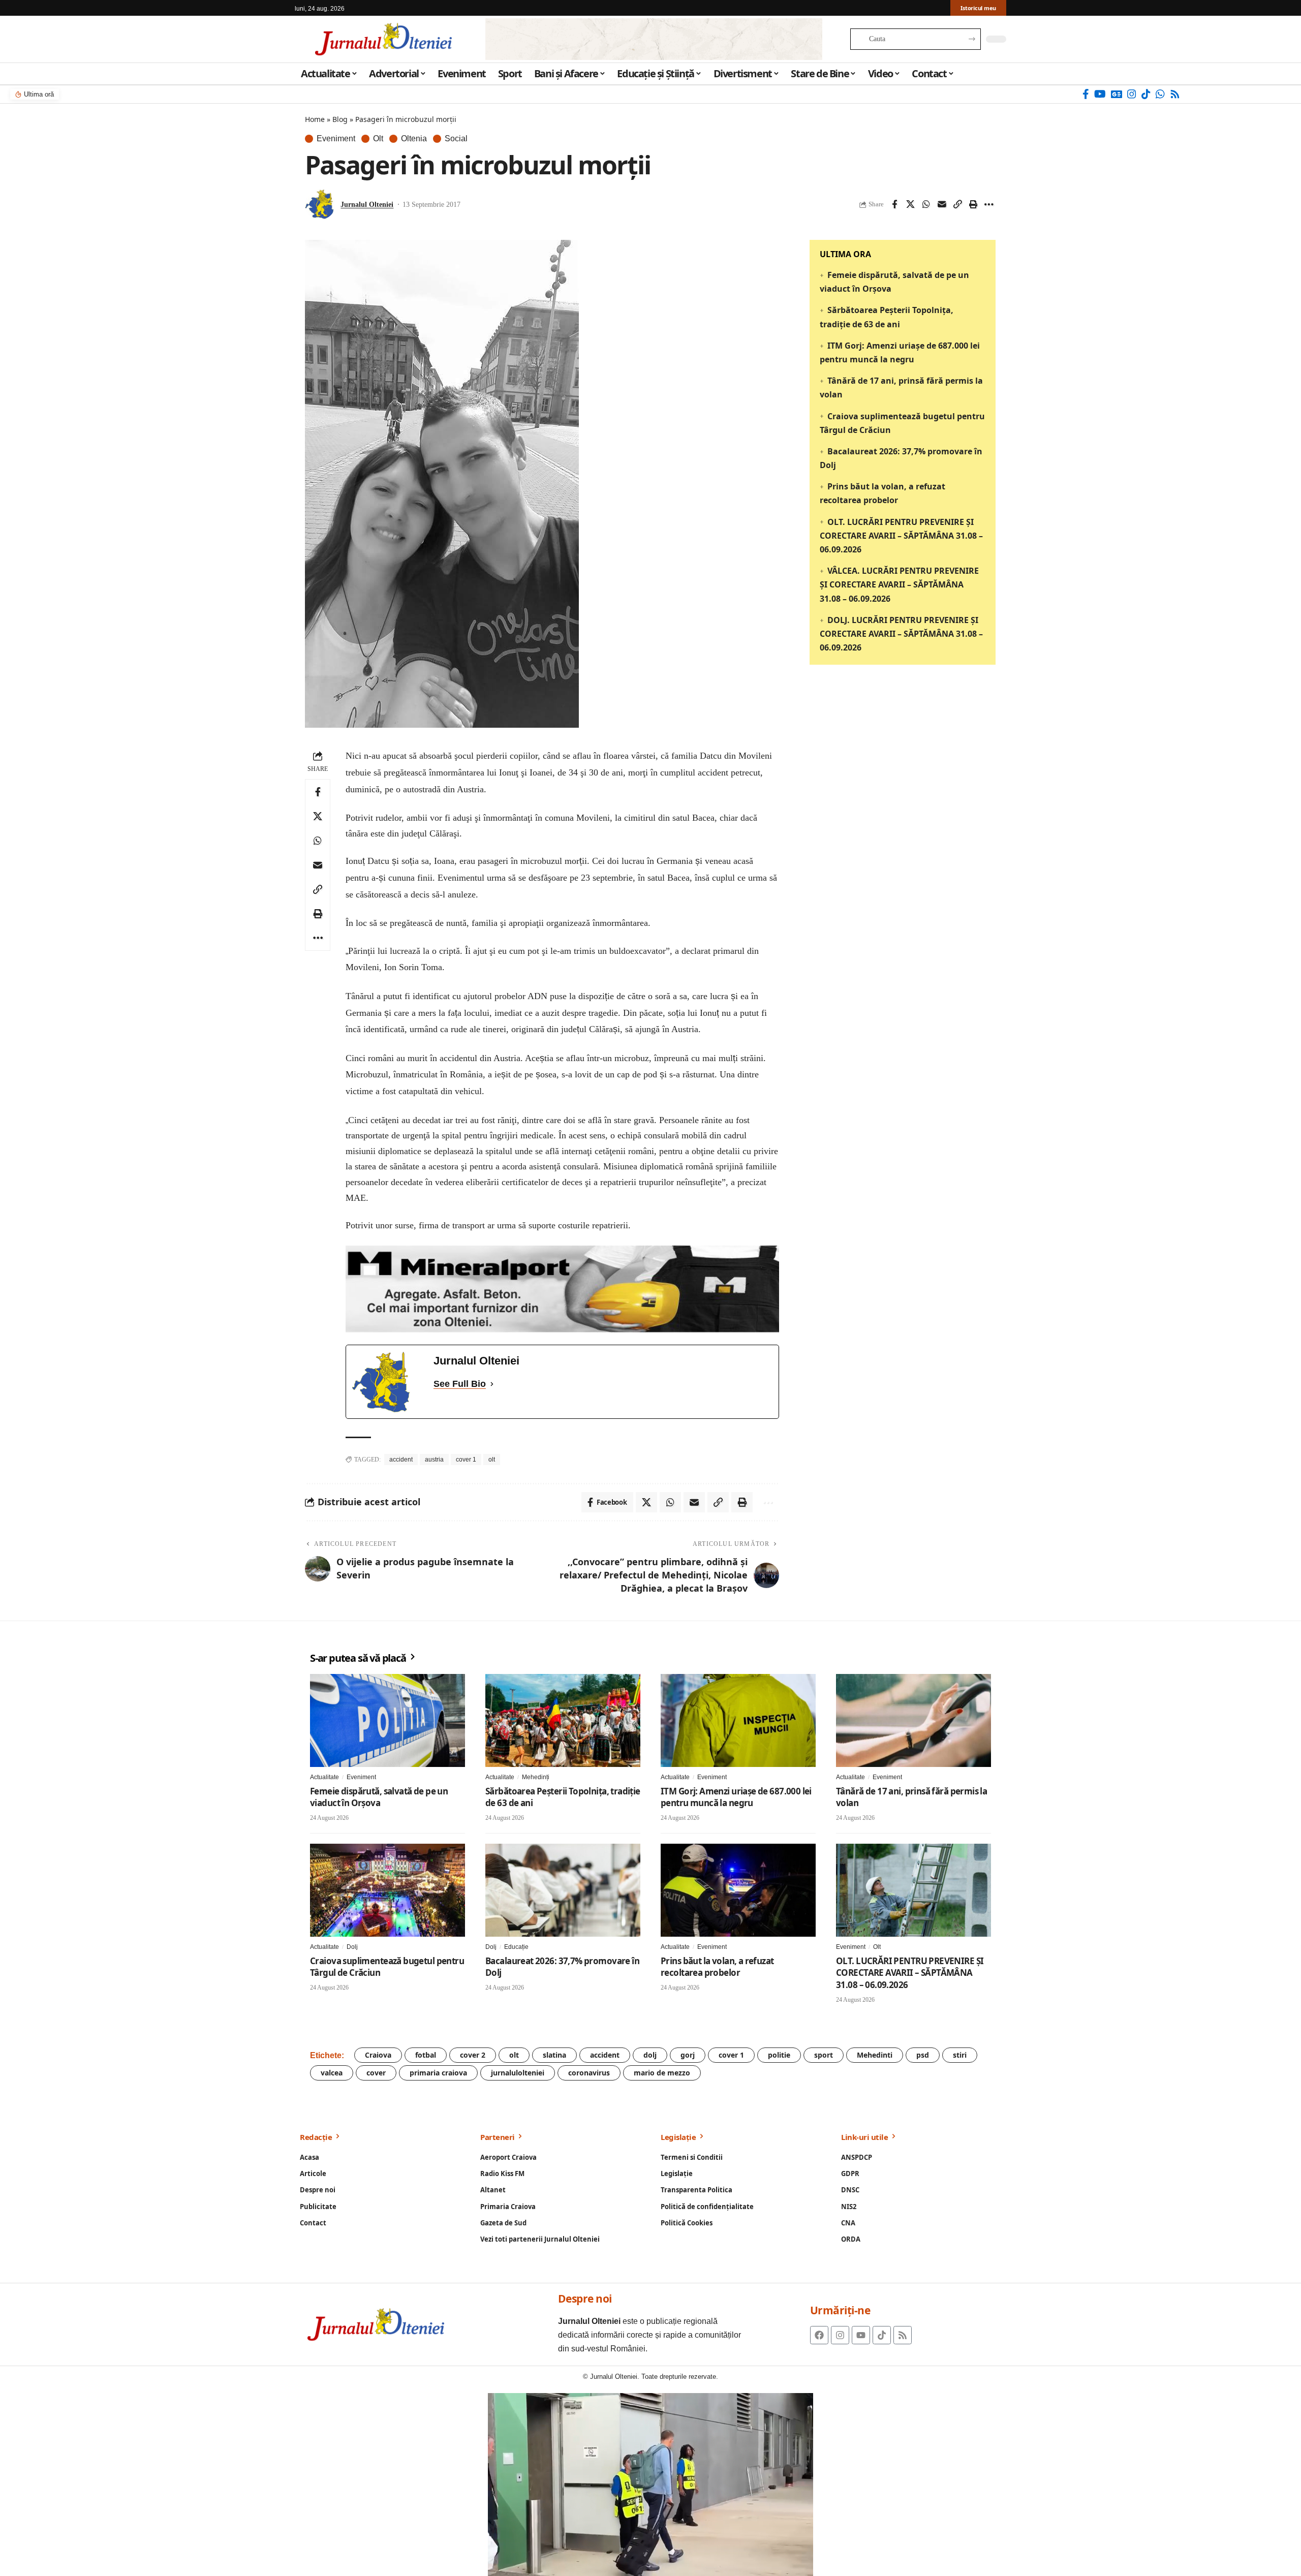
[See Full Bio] (492, 1384)
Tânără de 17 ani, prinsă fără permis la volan (911, 1797)
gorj (688, 2055)
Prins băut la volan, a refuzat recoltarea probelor (717, 1967)
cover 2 (473, 2055)
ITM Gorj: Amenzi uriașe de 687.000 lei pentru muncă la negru (736, 1797)
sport (824, 2055)
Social (456, 139)
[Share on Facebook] (894, 204)
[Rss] (1175, 94)
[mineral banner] (562, 1289)
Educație (516, 1947)
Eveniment (336, 139)
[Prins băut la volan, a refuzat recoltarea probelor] (738, 1890)
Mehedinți (536, 1777)
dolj (650, 2055)
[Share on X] (910, 204)
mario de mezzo (662, 2073)
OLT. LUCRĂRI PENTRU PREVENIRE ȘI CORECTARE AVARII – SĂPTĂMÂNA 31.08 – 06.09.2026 (901, 536)
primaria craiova (438, 2073)
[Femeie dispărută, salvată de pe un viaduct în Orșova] (388, 1720)
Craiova (378, 2055)
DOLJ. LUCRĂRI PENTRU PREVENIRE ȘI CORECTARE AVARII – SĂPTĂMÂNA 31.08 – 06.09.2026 (901, 634)
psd (923, 2055)
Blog (340, 119)
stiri (960, 2055)
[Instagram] (1132, 94)
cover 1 (466, 1460)
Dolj (352, 1947)
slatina (554, 2055)
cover (376, 2073)
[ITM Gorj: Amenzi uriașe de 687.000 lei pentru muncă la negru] (738, 1720)
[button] (957, 204)
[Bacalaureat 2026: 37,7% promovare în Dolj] (563, 1890)
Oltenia (414, 139)
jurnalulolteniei (518, 2073)
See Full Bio (460, 1384)
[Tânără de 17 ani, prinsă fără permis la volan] (913, 1720)
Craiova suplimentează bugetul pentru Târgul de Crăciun (387, 1967)
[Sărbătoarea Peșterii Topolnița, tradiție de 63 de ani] (563, 1720)
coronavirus (589, 2073)
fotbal (426, 2055)
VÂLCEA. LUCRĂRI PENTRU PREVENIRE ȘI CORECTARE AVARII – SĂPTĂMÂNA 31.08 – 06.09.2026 (899, 585)
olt (492, 1460)
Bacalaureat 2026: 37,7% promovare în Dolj (562, 1967)
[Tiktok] (882, 2335)
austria (434, 1460)
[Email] (942, 204)
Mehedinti (875, 2055)
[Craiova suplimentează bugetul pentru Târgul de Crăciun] (388, 1890)
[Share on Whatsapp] (926, 204)
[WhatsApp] (1160, 94)
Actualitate (324, 1777)
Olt (378, 139)
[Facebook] (1086, 94)
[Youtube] (861, 2335)
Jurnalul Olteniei (367, 205)
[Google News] (1117, 94)
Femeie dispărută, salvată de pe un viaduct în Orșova (379, 1797)
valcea (332, 2073)
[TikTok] (1146, 94)
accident (401, 1460)
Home (315, 119)
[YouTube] (1100, 94)
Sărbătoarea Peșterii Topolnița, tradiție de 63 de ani (563, 1797)
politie (779, 2055)
